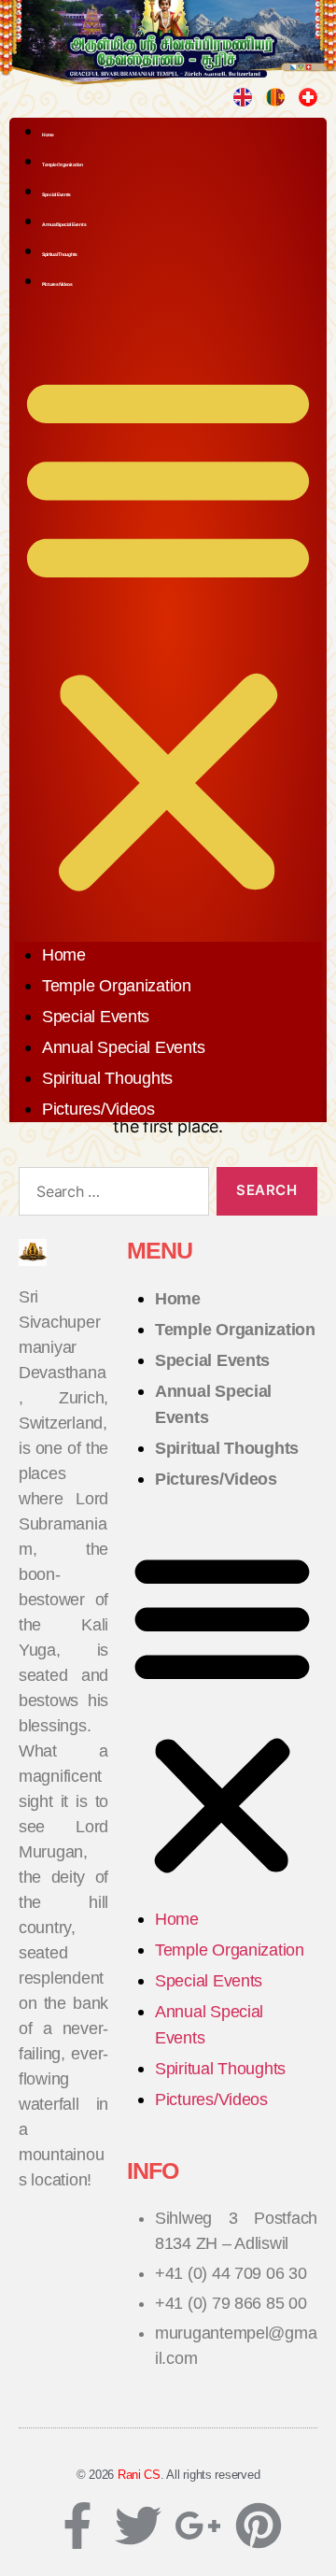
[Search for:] (110, 1195)
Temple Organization (63, 164)
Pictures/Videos (57, 284)
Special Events (56, 194)
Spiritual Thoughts (60, 254)
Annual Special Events (64, 224)
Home (48, 135)
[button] (168, 629)
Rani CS (139, 2475)
